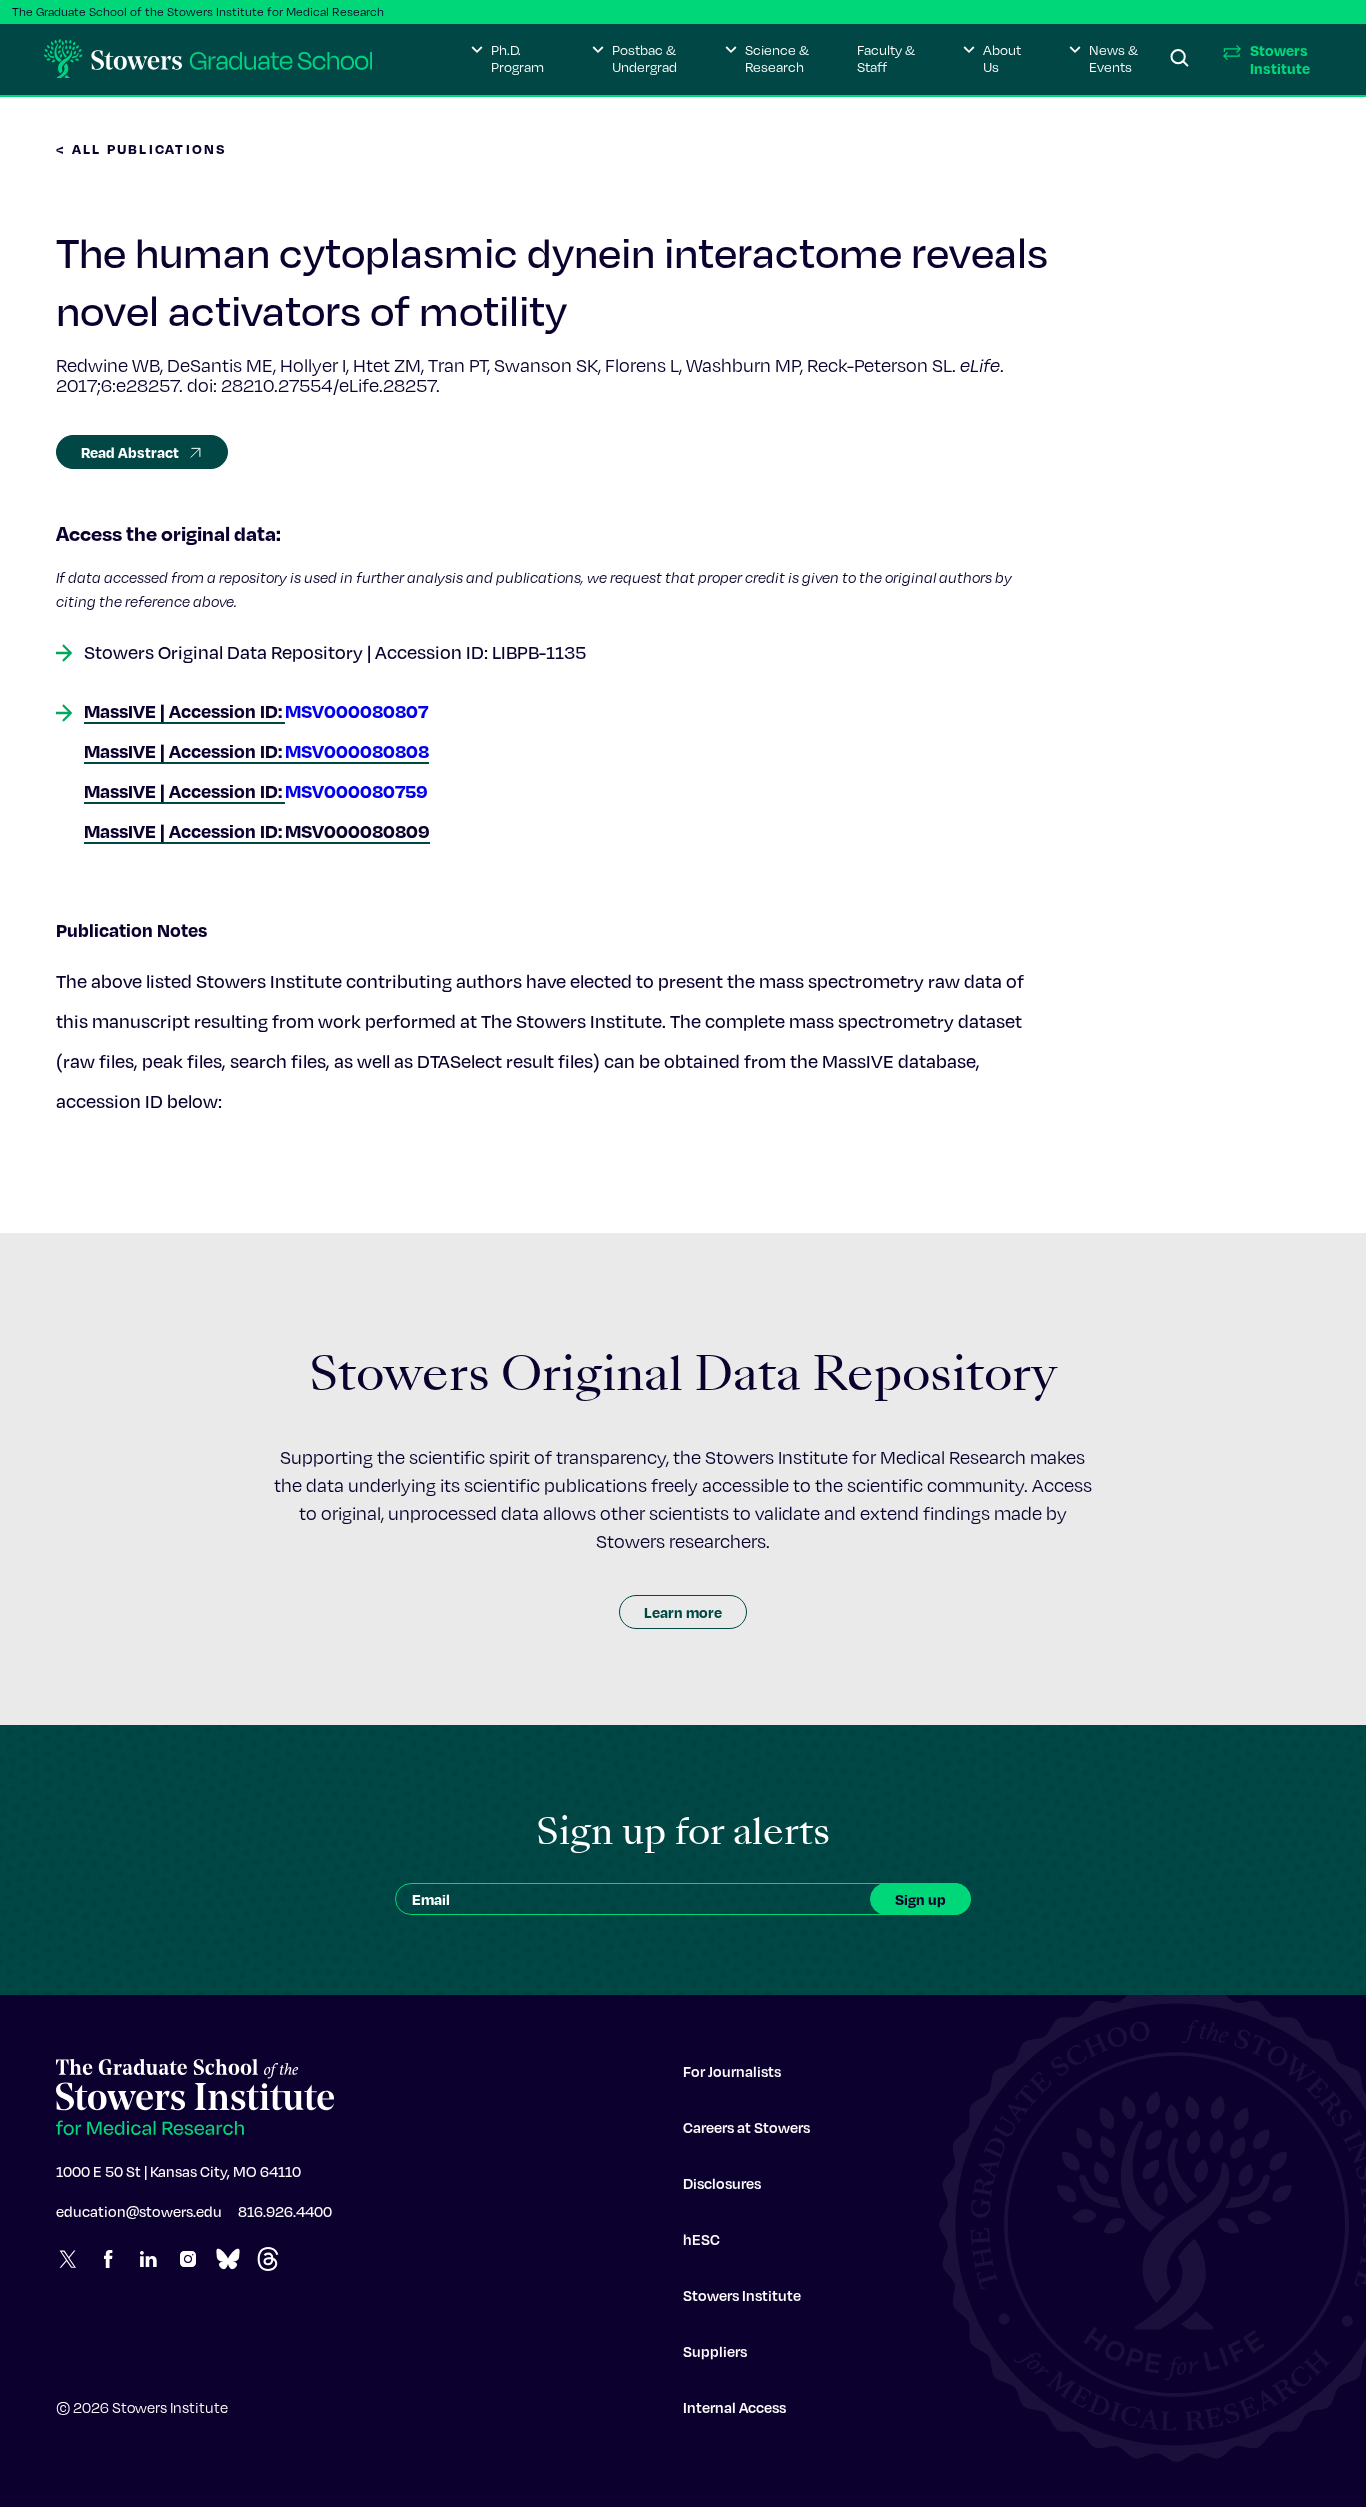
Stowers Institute (742, 2295)
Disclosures (722, 2183)
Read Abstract (130, 452)
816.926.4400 (285, 2211)
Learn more (683, 1612)
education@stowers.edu (139, 2211)
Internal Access (734, 2407)
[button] (507, 59)
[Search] (1180, 59)
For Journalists (732, 2071)
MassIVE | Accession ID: (184, 750)
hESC (701, 2239)
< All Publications (142, 148)
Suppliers (715, 2351)
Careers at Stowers (746, 2127)
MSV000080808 (357, 750)
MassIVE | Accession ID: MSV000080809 (257, 830)
